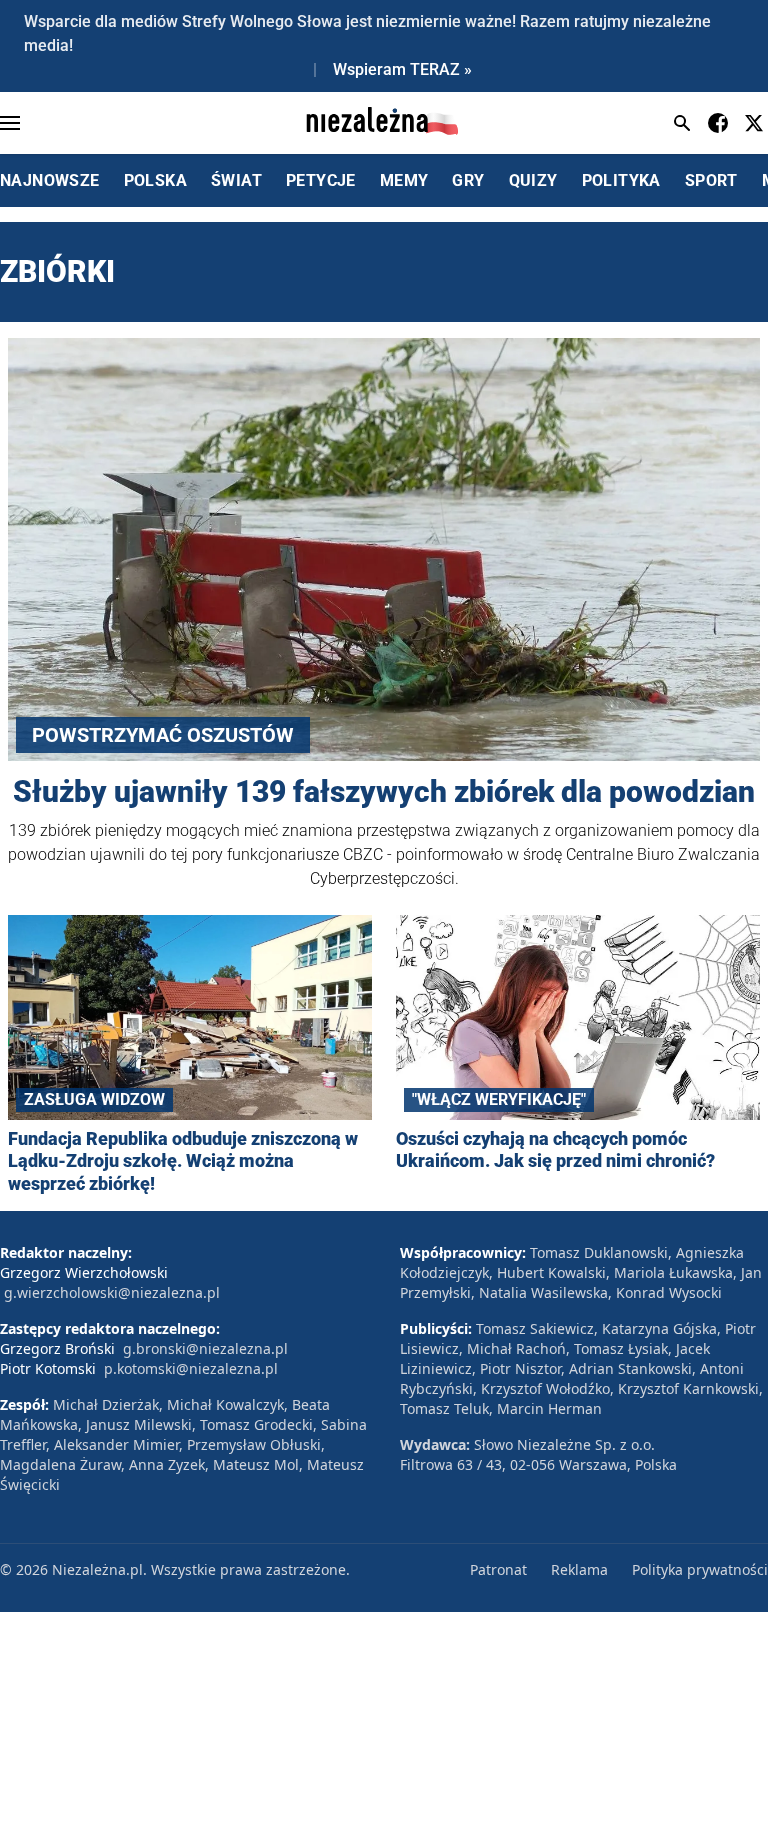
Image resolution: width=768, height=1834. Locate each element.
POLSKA (155, 180)
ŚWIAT (236, 180)
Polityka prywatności (700, 1569)
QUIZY (533, 180)
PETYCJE (321, 180)
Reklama (579, 1569)
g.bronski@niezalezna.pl (205, 1348)
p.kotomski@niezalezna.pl (191, 1368)
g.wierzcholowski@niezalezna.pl (112, 1292)
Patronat (498, 1569)
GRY (468, 180)
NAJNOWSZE (50, 180)
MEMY (404, 180)
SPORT (711, 180)
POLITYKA (621, 180)
